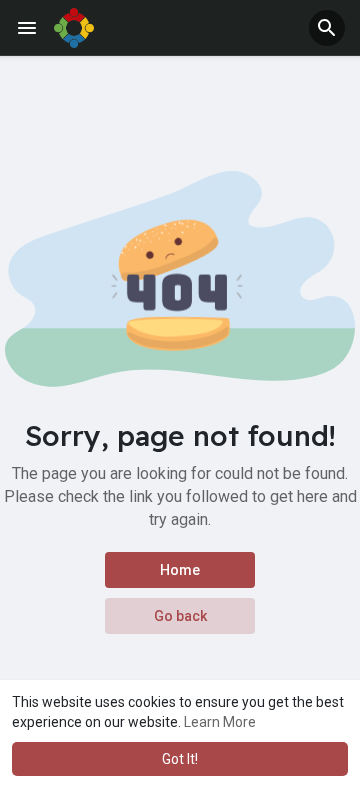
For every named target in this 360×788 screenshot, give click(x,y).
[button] (327, 28)
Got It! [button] (180, 759)
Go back (180, 616)
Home (180, 570)
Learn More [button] (220, 722)
